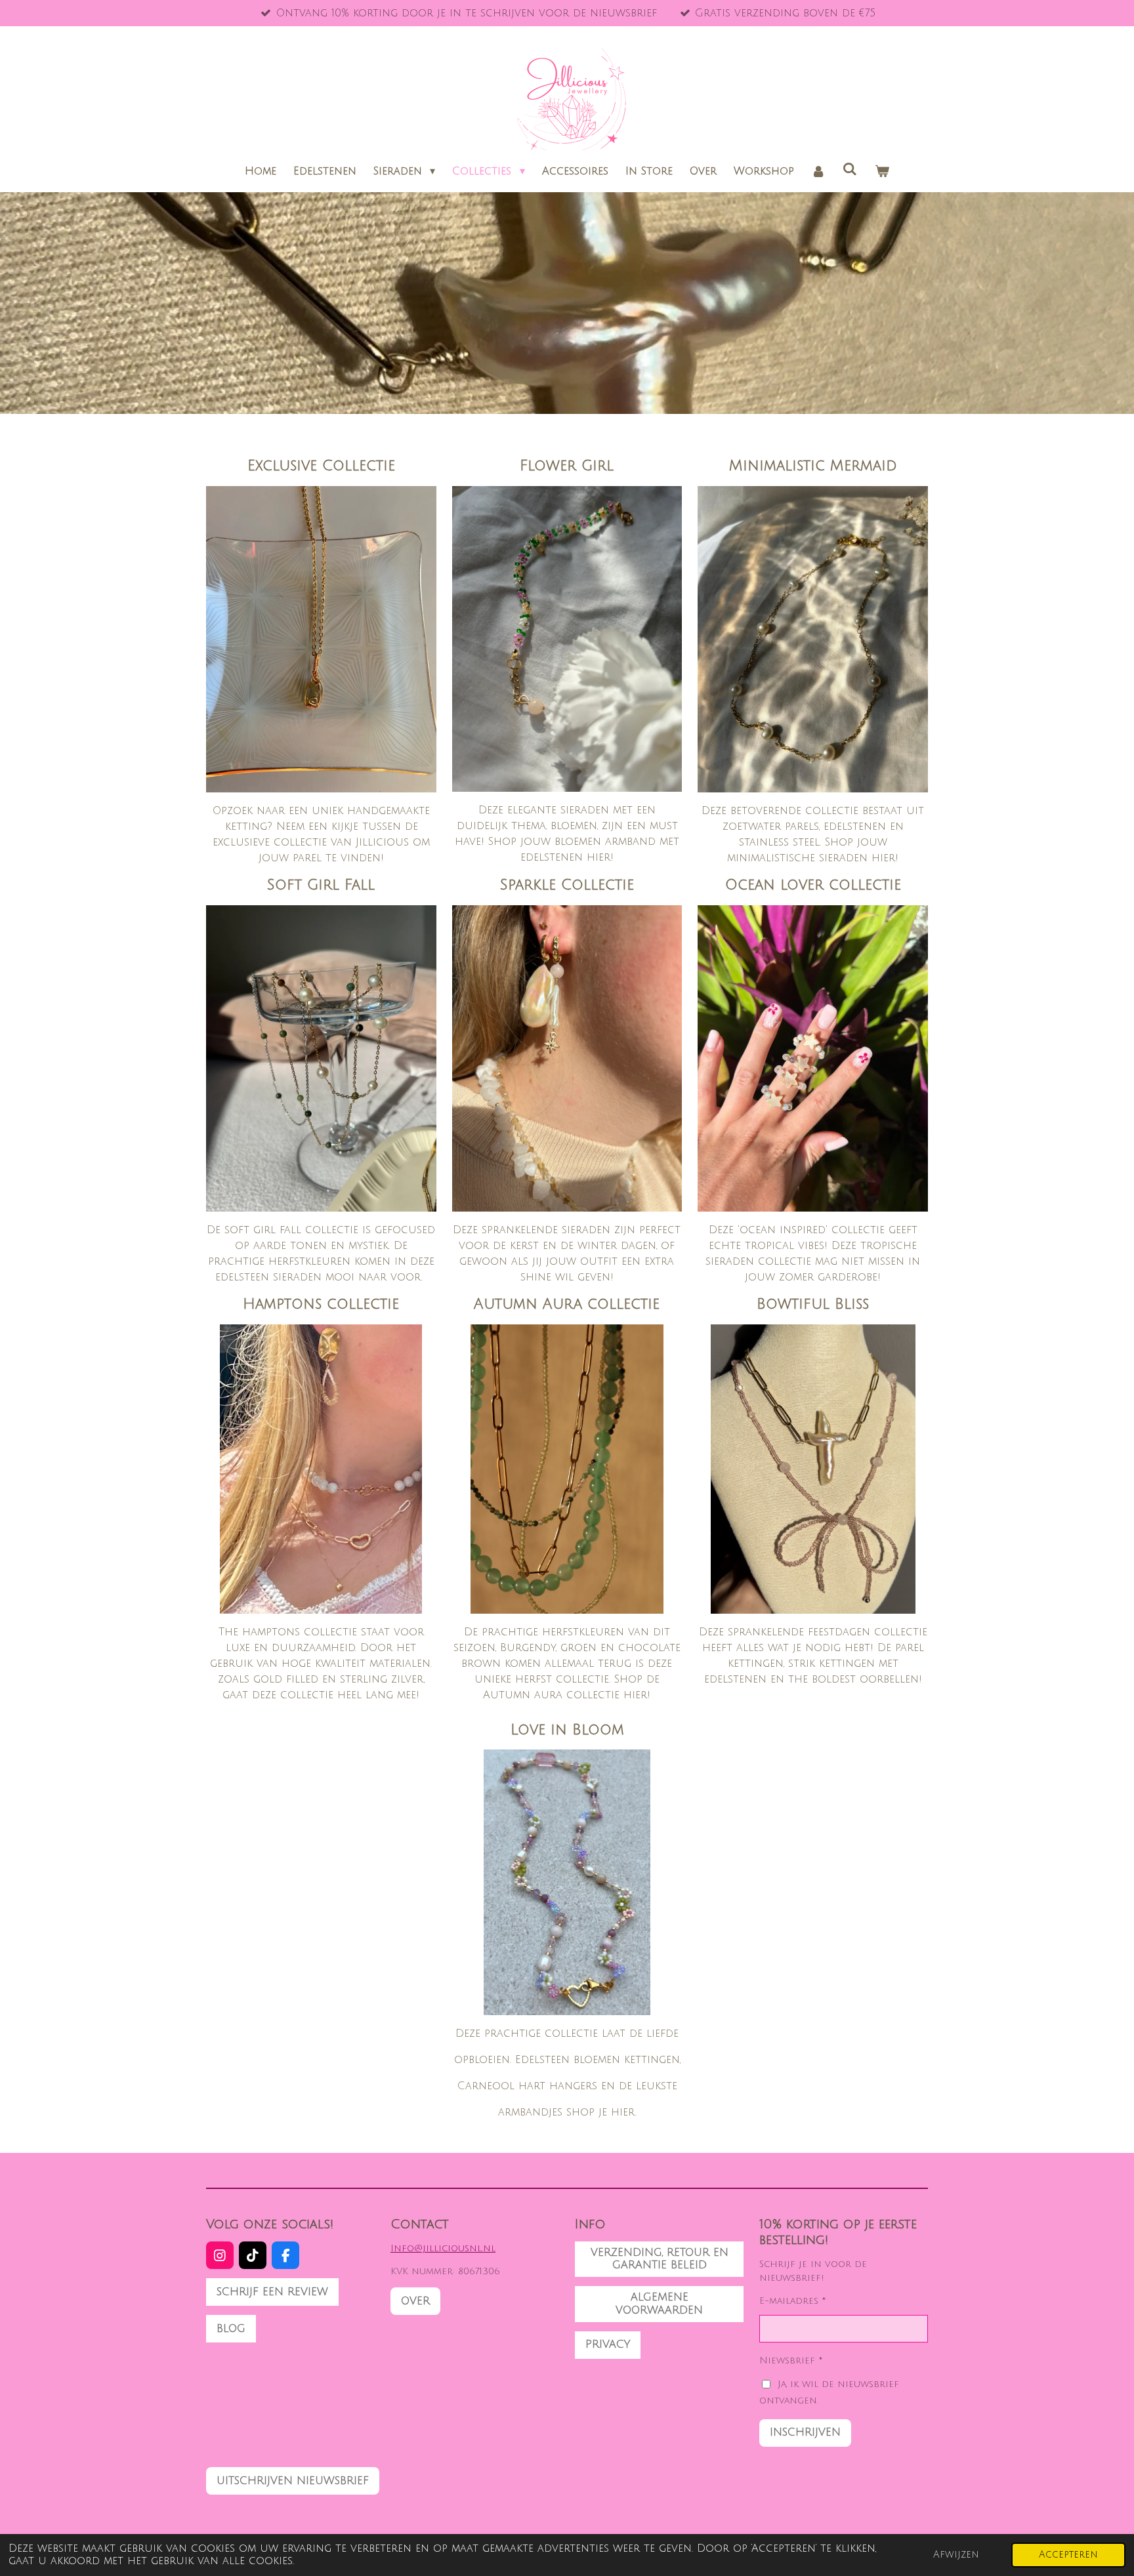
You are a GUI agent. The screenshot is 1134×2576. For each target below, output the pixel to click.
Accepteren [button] (1068, 2555)
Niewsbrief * (791, 2361)
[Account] (818, 171)
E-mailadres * (793, 2301)
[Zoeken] (850, 169)
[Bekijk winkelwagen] (882, 171)
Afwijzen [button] (956, 2555)
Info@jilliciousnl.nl (443, 2248)
